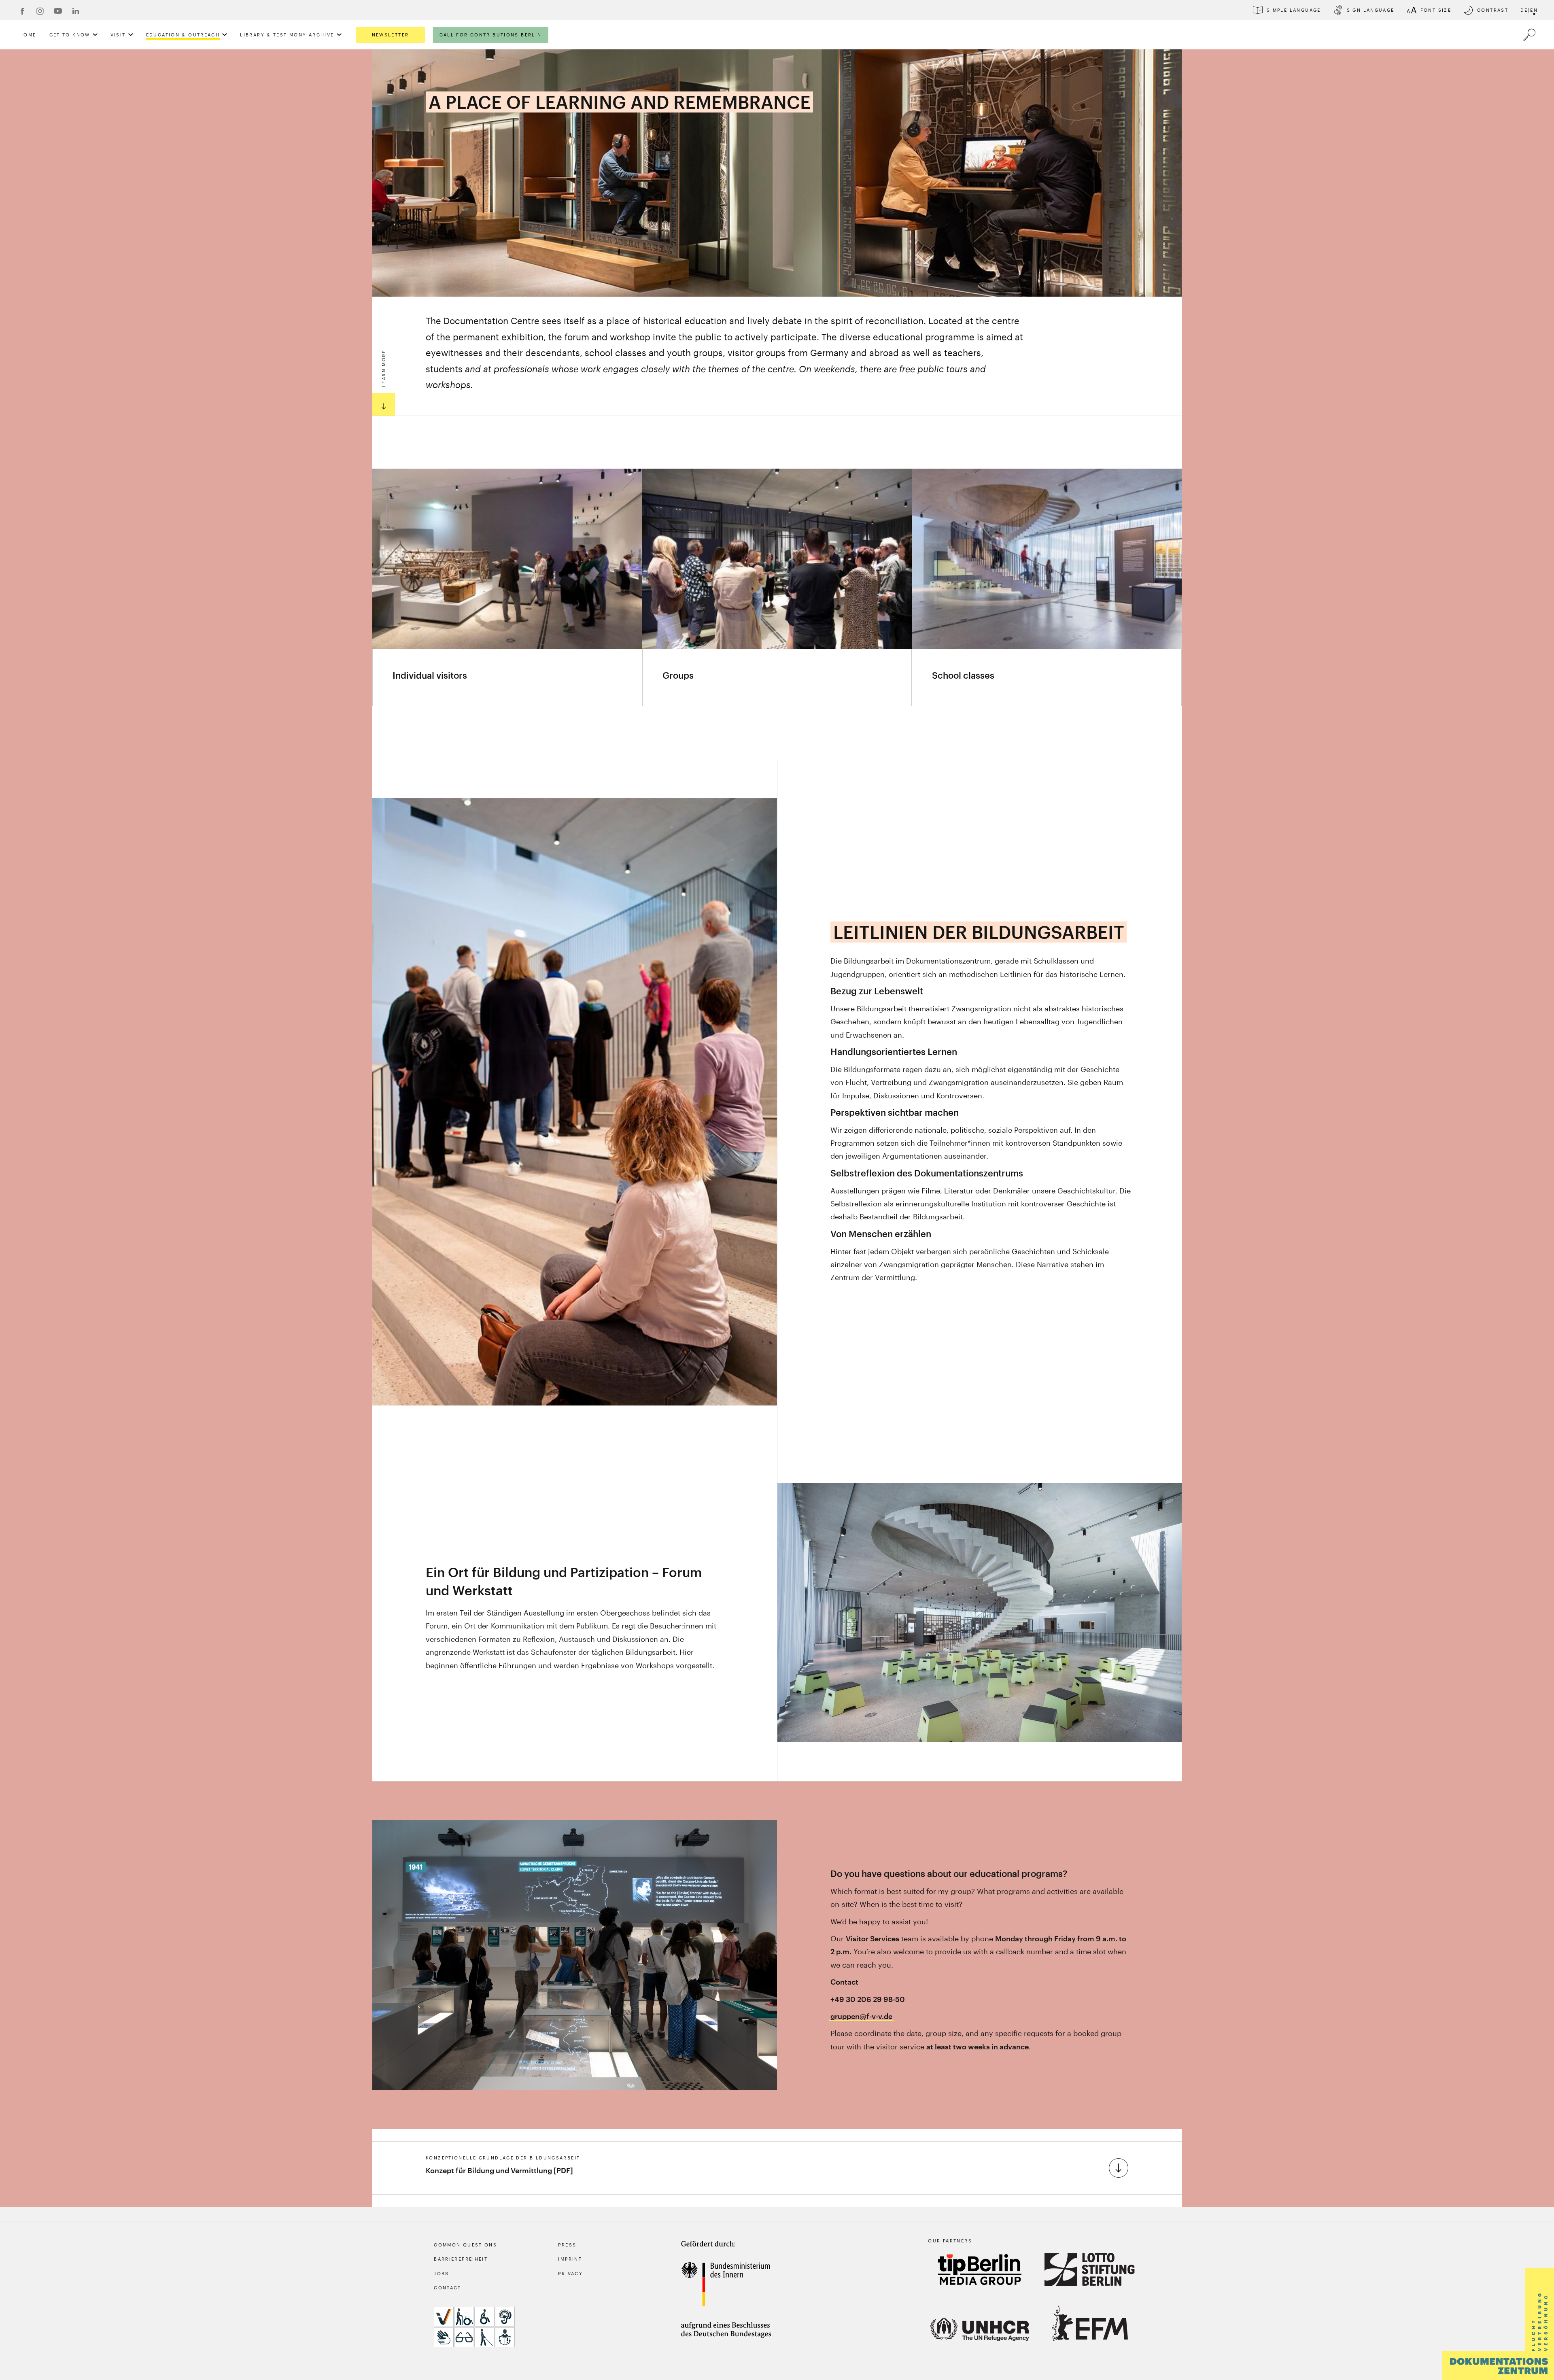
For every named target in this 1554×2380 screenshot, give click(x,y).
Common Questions (465, 2245)
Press (567, 2245)
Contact (448, 2288)
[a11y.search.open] (1529, 35)
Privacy (570, 2273)
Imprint (570, 2259)
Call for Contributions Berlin (491, 35)
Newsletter (391, 35)
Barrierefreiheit (461, 2259)
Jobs (442, 2273)
